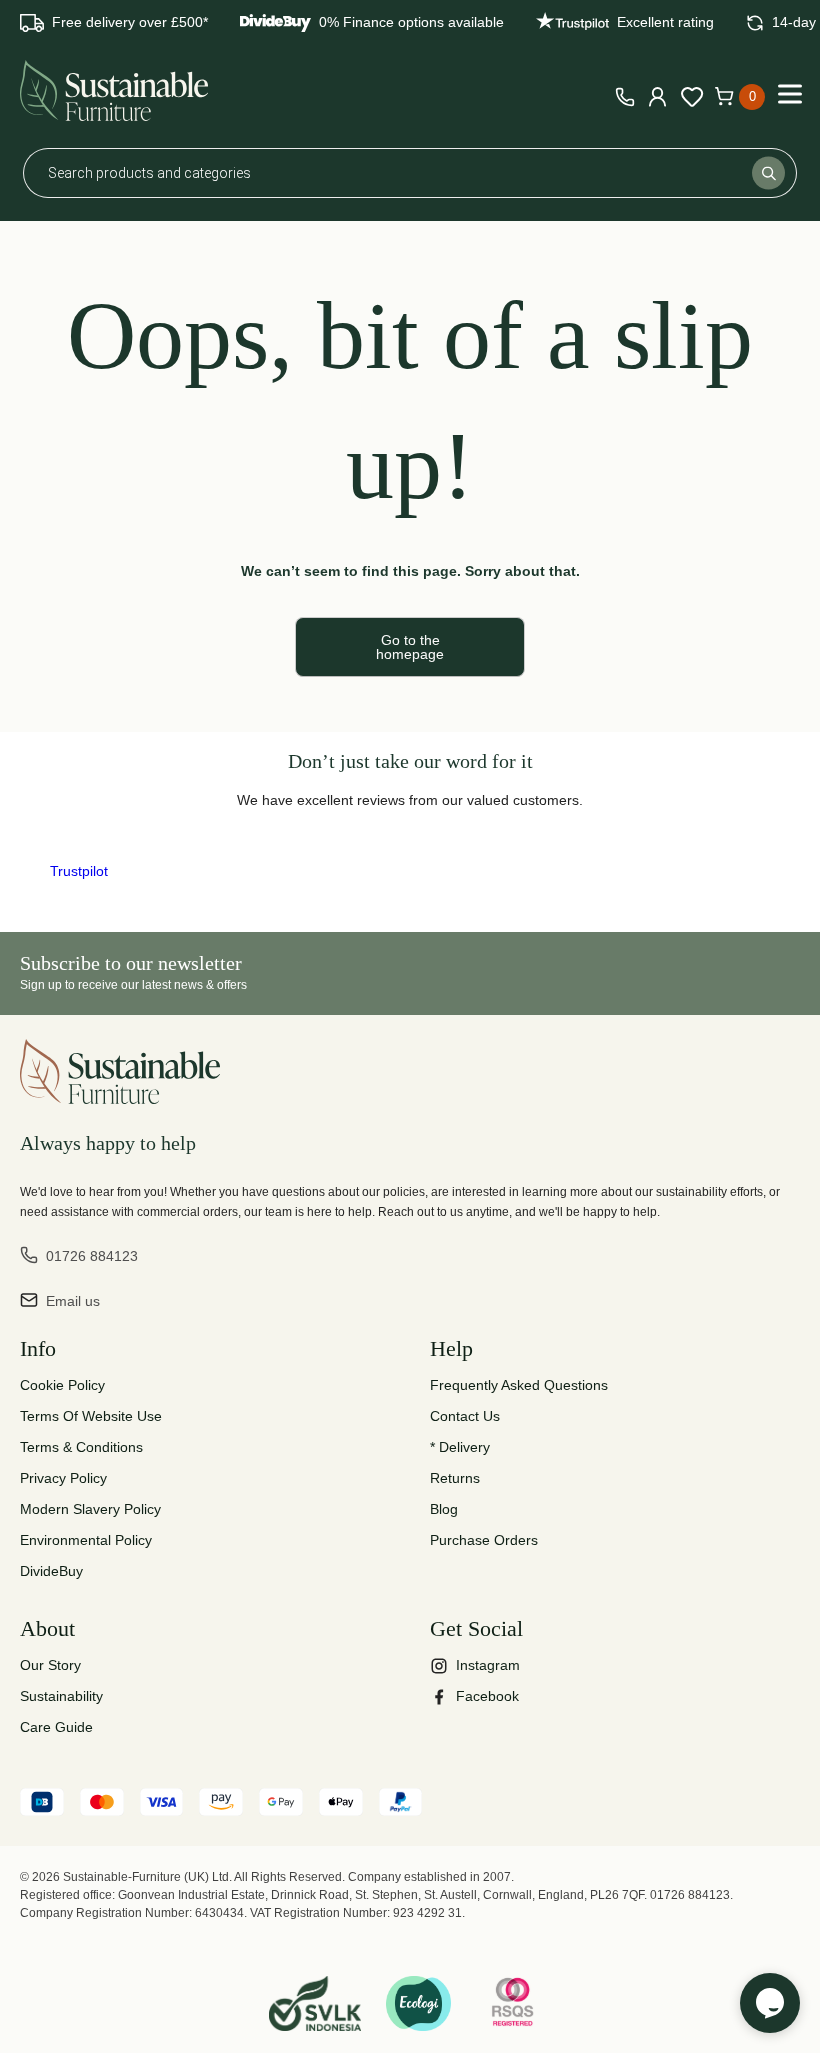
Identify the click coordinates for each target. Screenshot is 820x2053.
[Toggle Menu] (790, 93)
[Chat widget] (770, 2003)
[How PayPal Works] (401, 1805)
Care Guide (56, 1727)
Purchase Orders (484, 1540)
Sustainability (61, 1696)
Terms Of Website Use (91, 1416)
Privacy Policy (63, 1478)
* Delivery (460, 1447)
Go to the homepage (410, 647)
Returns (455, 1478)
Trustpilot (79, 871)
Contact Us (465, 1416)
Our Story (50, 1665)
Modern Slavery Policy (90, 1509)
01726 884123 (92, 1256)
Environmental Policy (86, 1540)
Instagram (488, 1665)
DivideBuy (51, 1571)
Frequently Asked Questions (519, 1385)
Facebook (487, 1696)
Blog (444, 1509)
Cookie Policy (62, 1385)
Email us (73, 1301)
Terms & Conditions (81, 1447)
